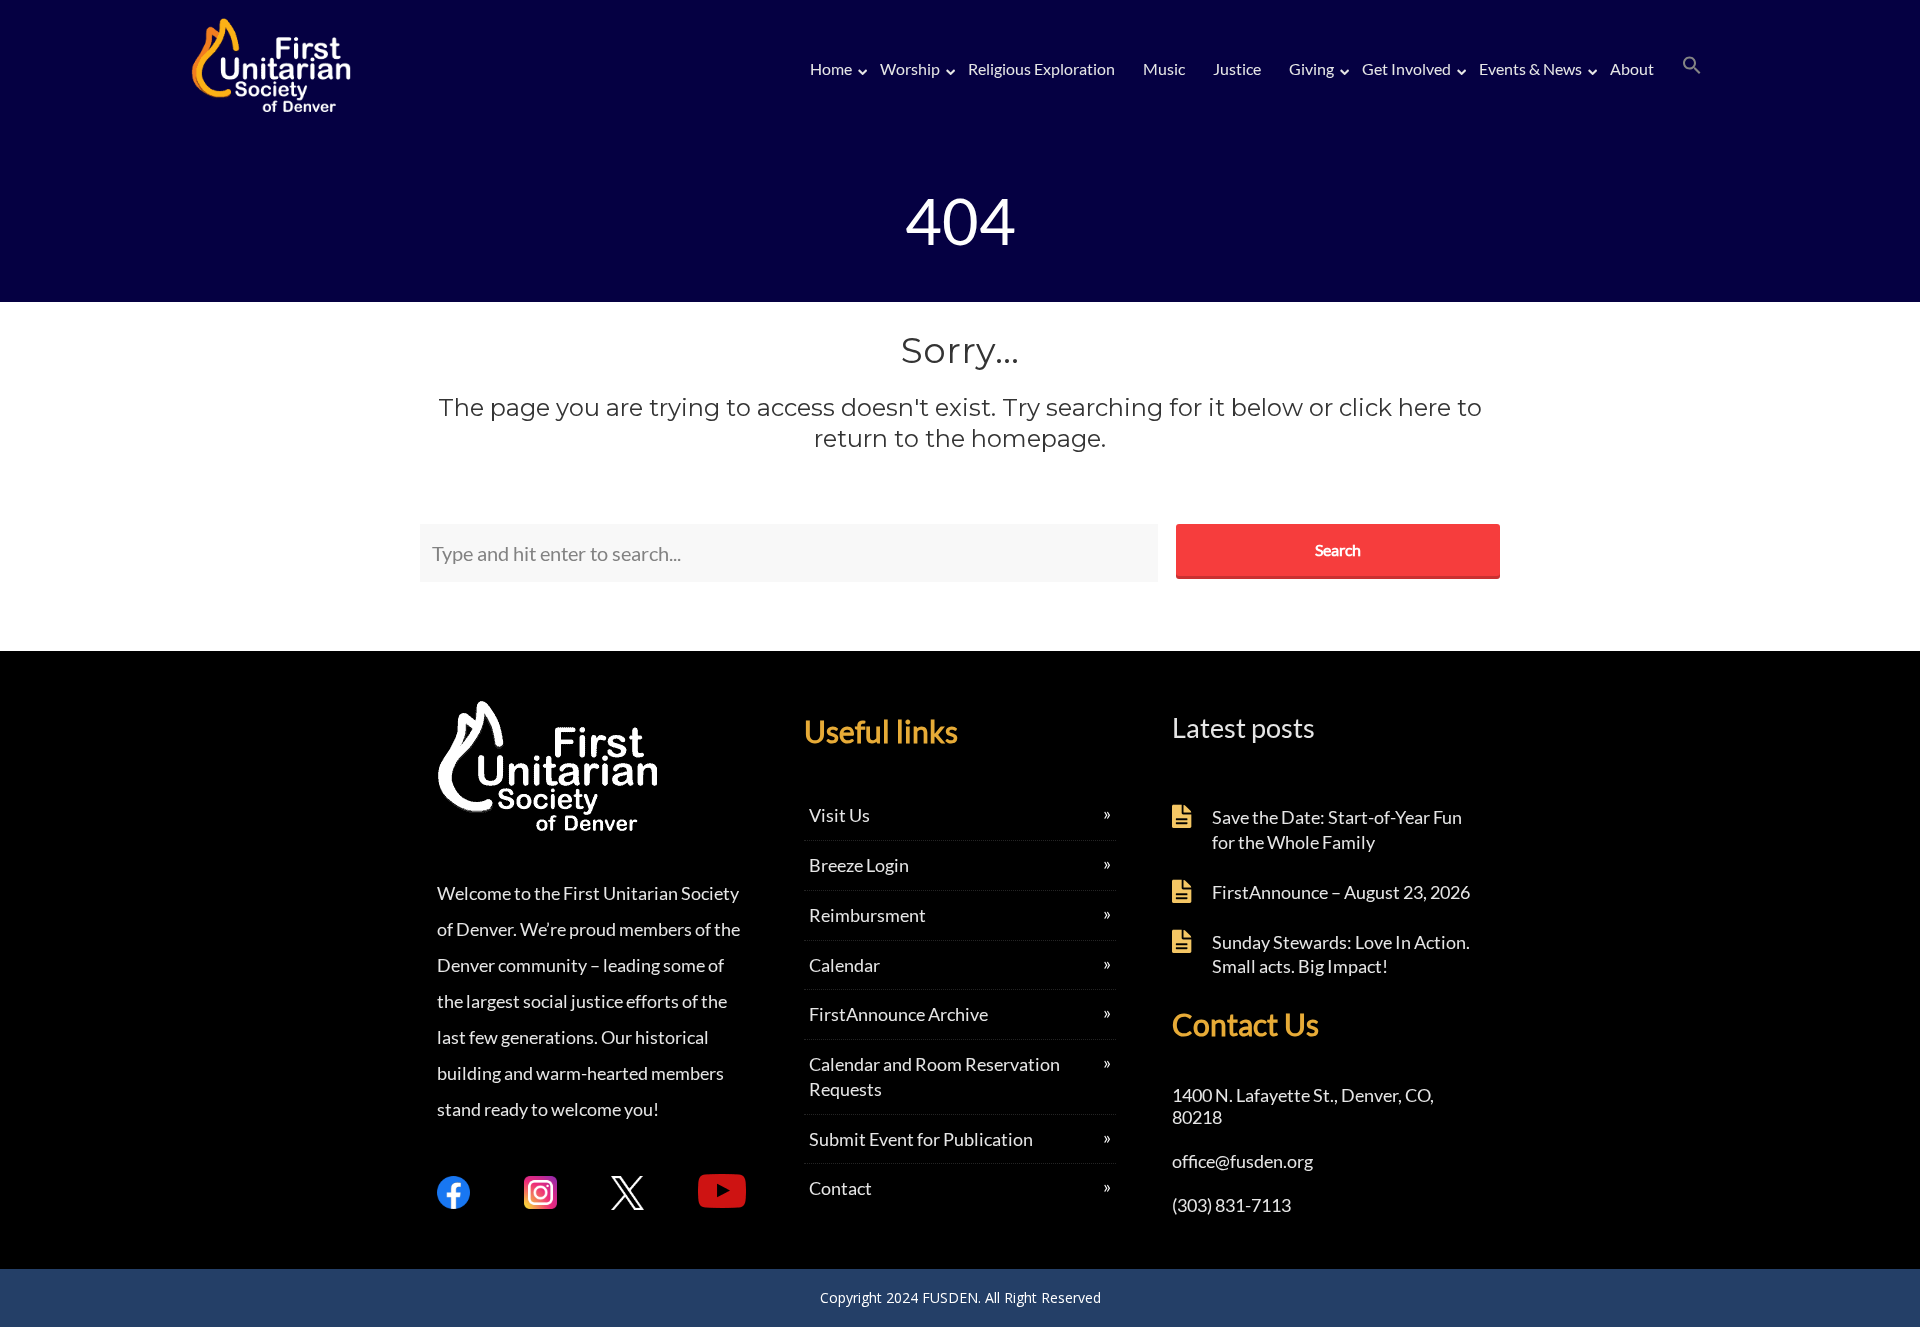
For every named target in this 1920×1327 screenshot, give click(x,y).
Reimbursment (867, 915)
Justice (1237, 68)
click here (1395, 407)
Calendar (844, 965)
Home (831, 68)
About (1632, 68)
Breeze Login (859, 865)
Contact (840, 1188)
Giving (1311, 68)
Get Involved (1406, 68)
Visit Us (839, 815)
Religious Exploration (1041, 68)
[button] (1692, 66)
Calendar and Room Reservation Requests (934, 1076)
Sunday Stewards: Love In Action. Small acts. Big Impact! (1341, 954)
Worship (910, 68)
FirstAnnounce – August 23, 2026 (1341, 892)
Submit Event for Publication (921, 1139)
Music (1164, 68)
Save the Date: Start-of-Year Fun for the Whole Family (1337, 829)
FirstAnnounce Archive (898, 1014)
